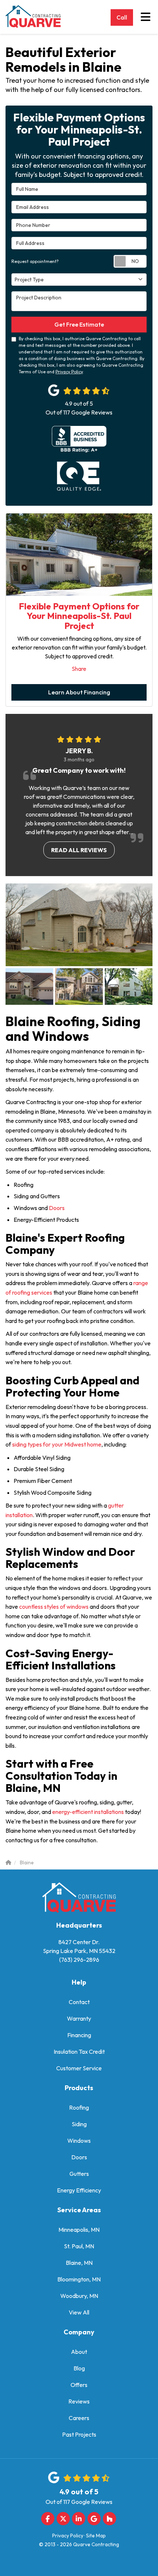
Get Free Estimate (79, 324)
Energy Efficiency (79, 2190)
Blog (79, 2368)
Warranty (79, 2018)
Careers (79, 2418)
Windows (79, 2141)
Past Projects (79, 2434)
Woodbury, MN (79, 2296)
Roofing (79, 2107)
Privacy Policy (69, 372)
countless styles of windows (54, 1607)
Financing (79, 2035)
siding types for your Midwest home (57, 1444)
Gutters (79, 2174)
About (79, 2352)
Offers (79, 2385)
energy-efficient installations (88, 1812)
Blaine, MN (79, 2263)
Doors (57, 1208)
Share (79, 669)
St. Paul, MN (79, 2246)
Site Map (96, 2536)
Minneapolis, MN (79, 2230)
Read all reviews (79, 850)
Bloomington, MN (79, 2279)
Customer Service (79, 2068)
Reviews (79, 2401)
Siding (79, 2124)
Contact (79, 2002)
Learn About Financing (79, 692)
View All (79, 2312)
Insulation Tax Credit (79, 2052)
